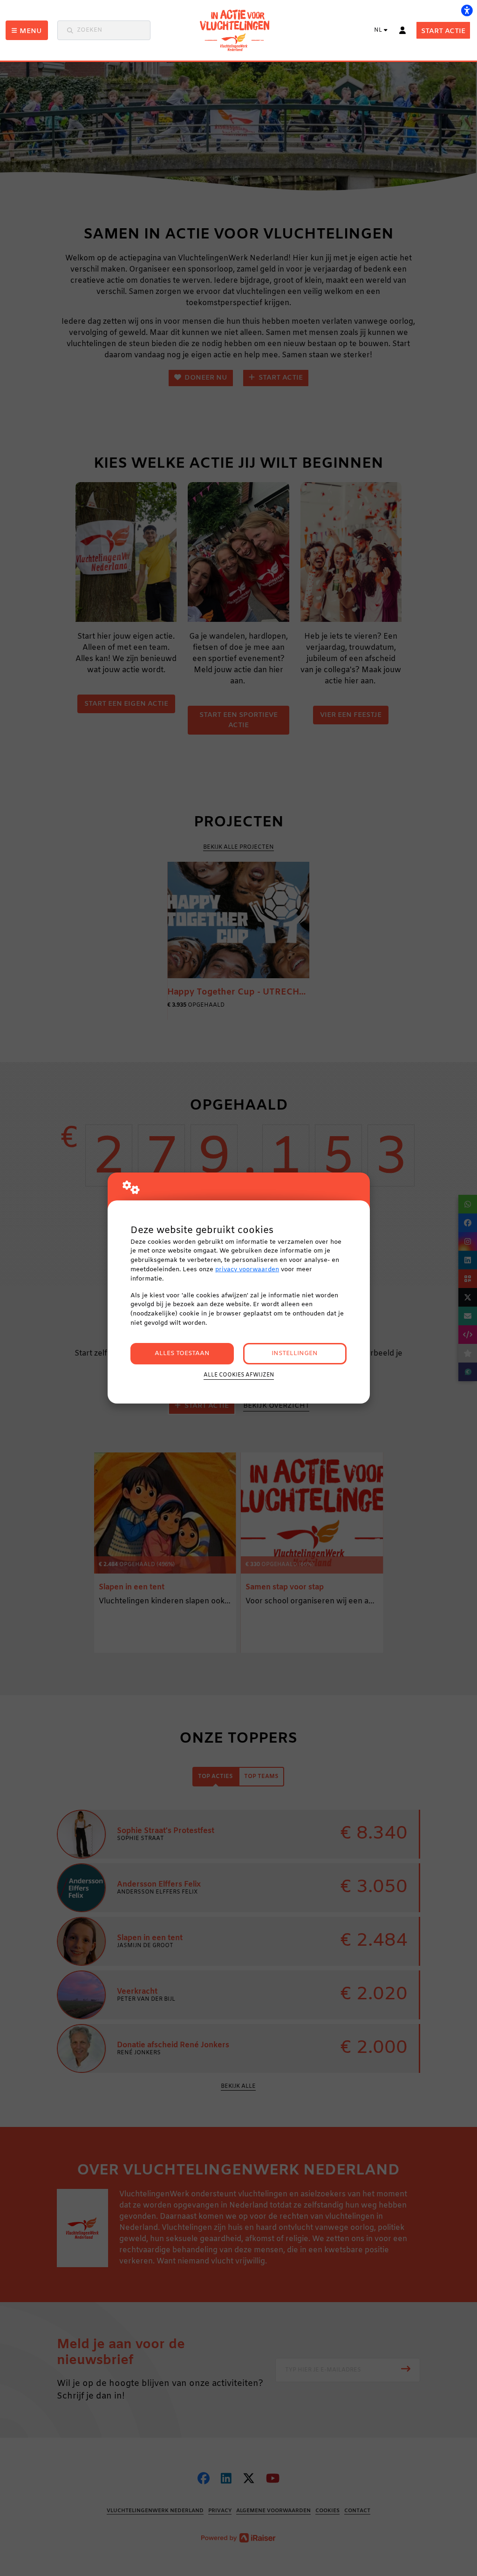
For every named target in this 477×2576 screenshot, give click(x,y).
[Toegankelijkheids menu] (467, 10)
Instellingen (295, 1353)
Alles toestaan (182, 1353)
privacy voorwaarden (247, 1270)
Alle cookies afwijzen (239, 1375)
